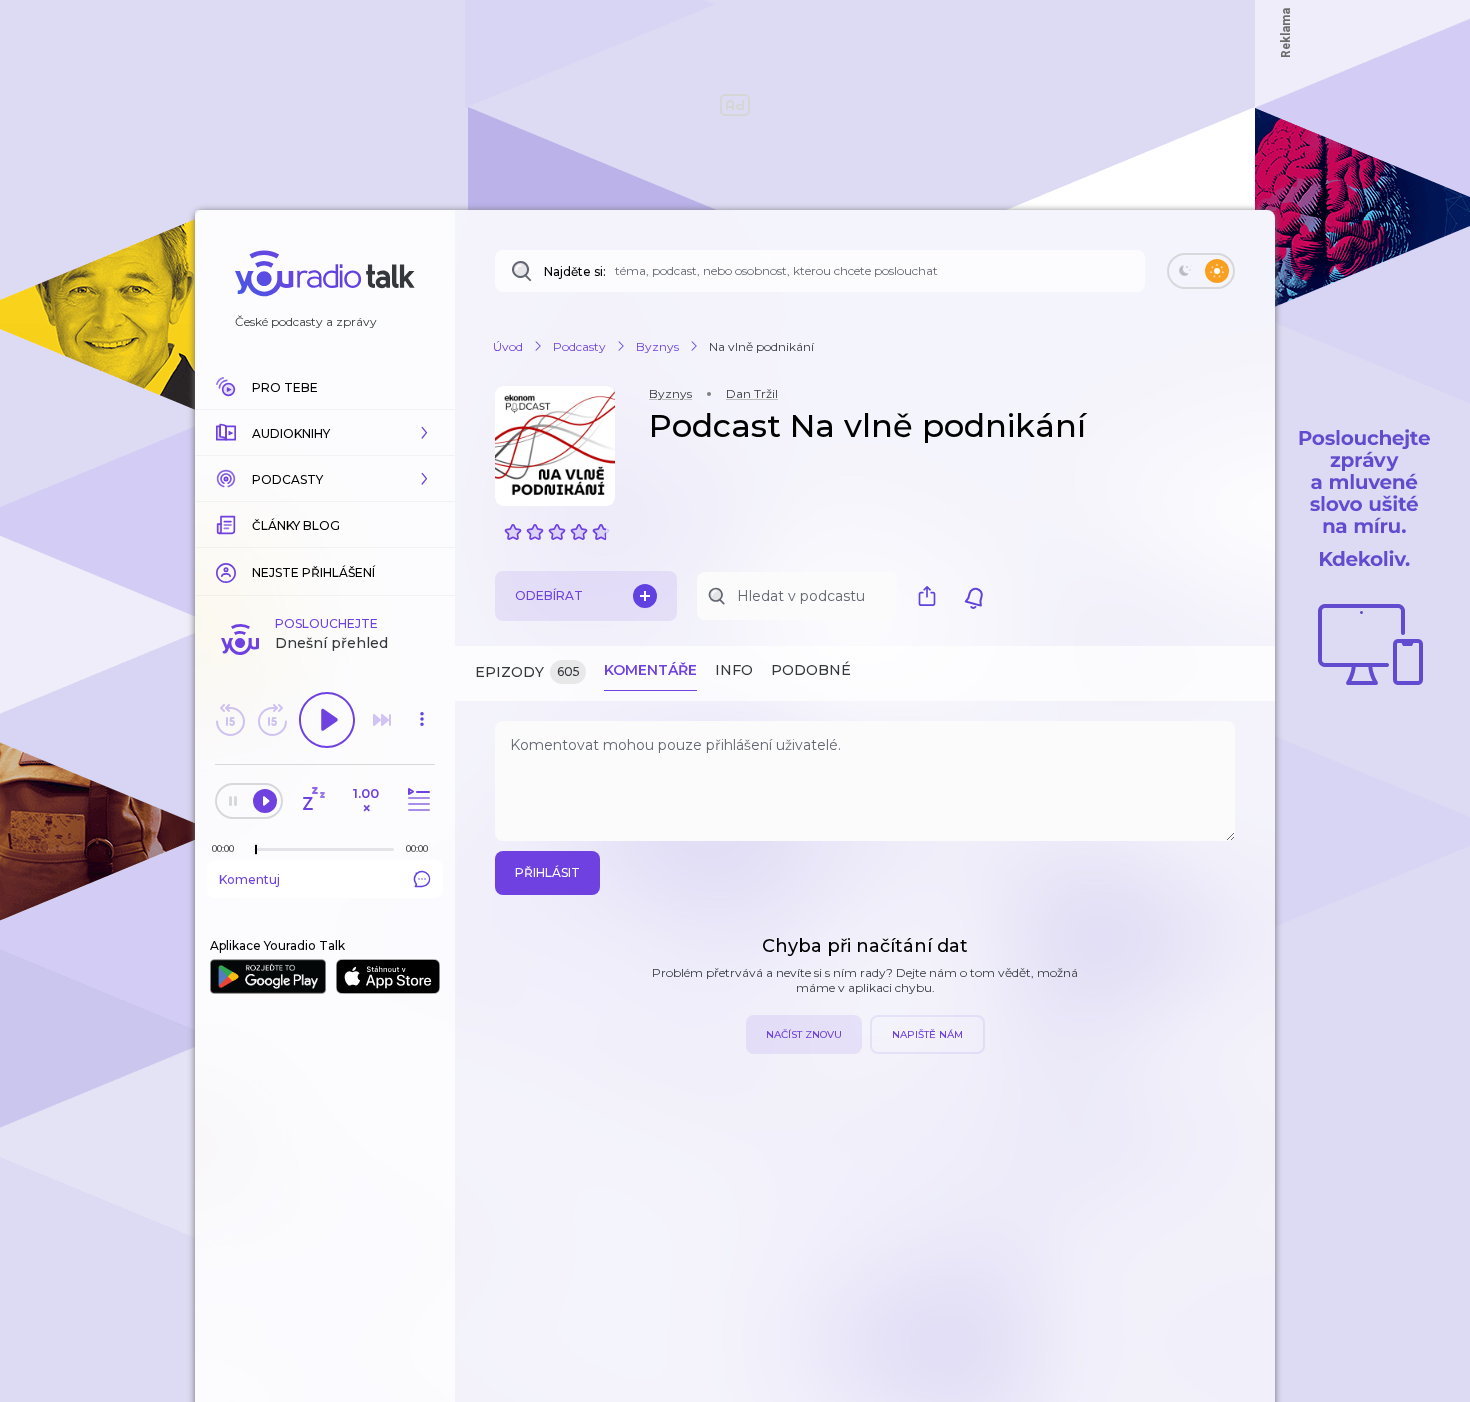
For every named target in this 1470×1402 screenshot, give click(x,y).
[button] (325, 433)
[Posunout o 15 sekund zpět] (230, 720)
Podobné (811, 670)
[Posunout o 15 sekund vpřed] (272, 720)
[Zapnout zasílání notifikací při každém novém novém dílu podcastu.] (974, 596)
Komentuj (249, 879)
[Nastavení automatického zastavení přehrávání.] (313, 800)
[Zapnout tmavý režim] (1201, 271)
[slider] (256, 850)
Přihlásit (547, 872)
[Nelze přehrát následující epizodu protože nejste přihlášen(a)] (382, 720)
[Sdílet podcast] (932, 596)
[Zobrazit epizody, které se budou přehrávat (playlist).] (416, 800)
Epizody (527, 672)
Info (734, 670)
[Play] (327, 720)
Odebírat (549, 595)
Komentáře (650, 670)
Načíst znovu (804, 1034)
